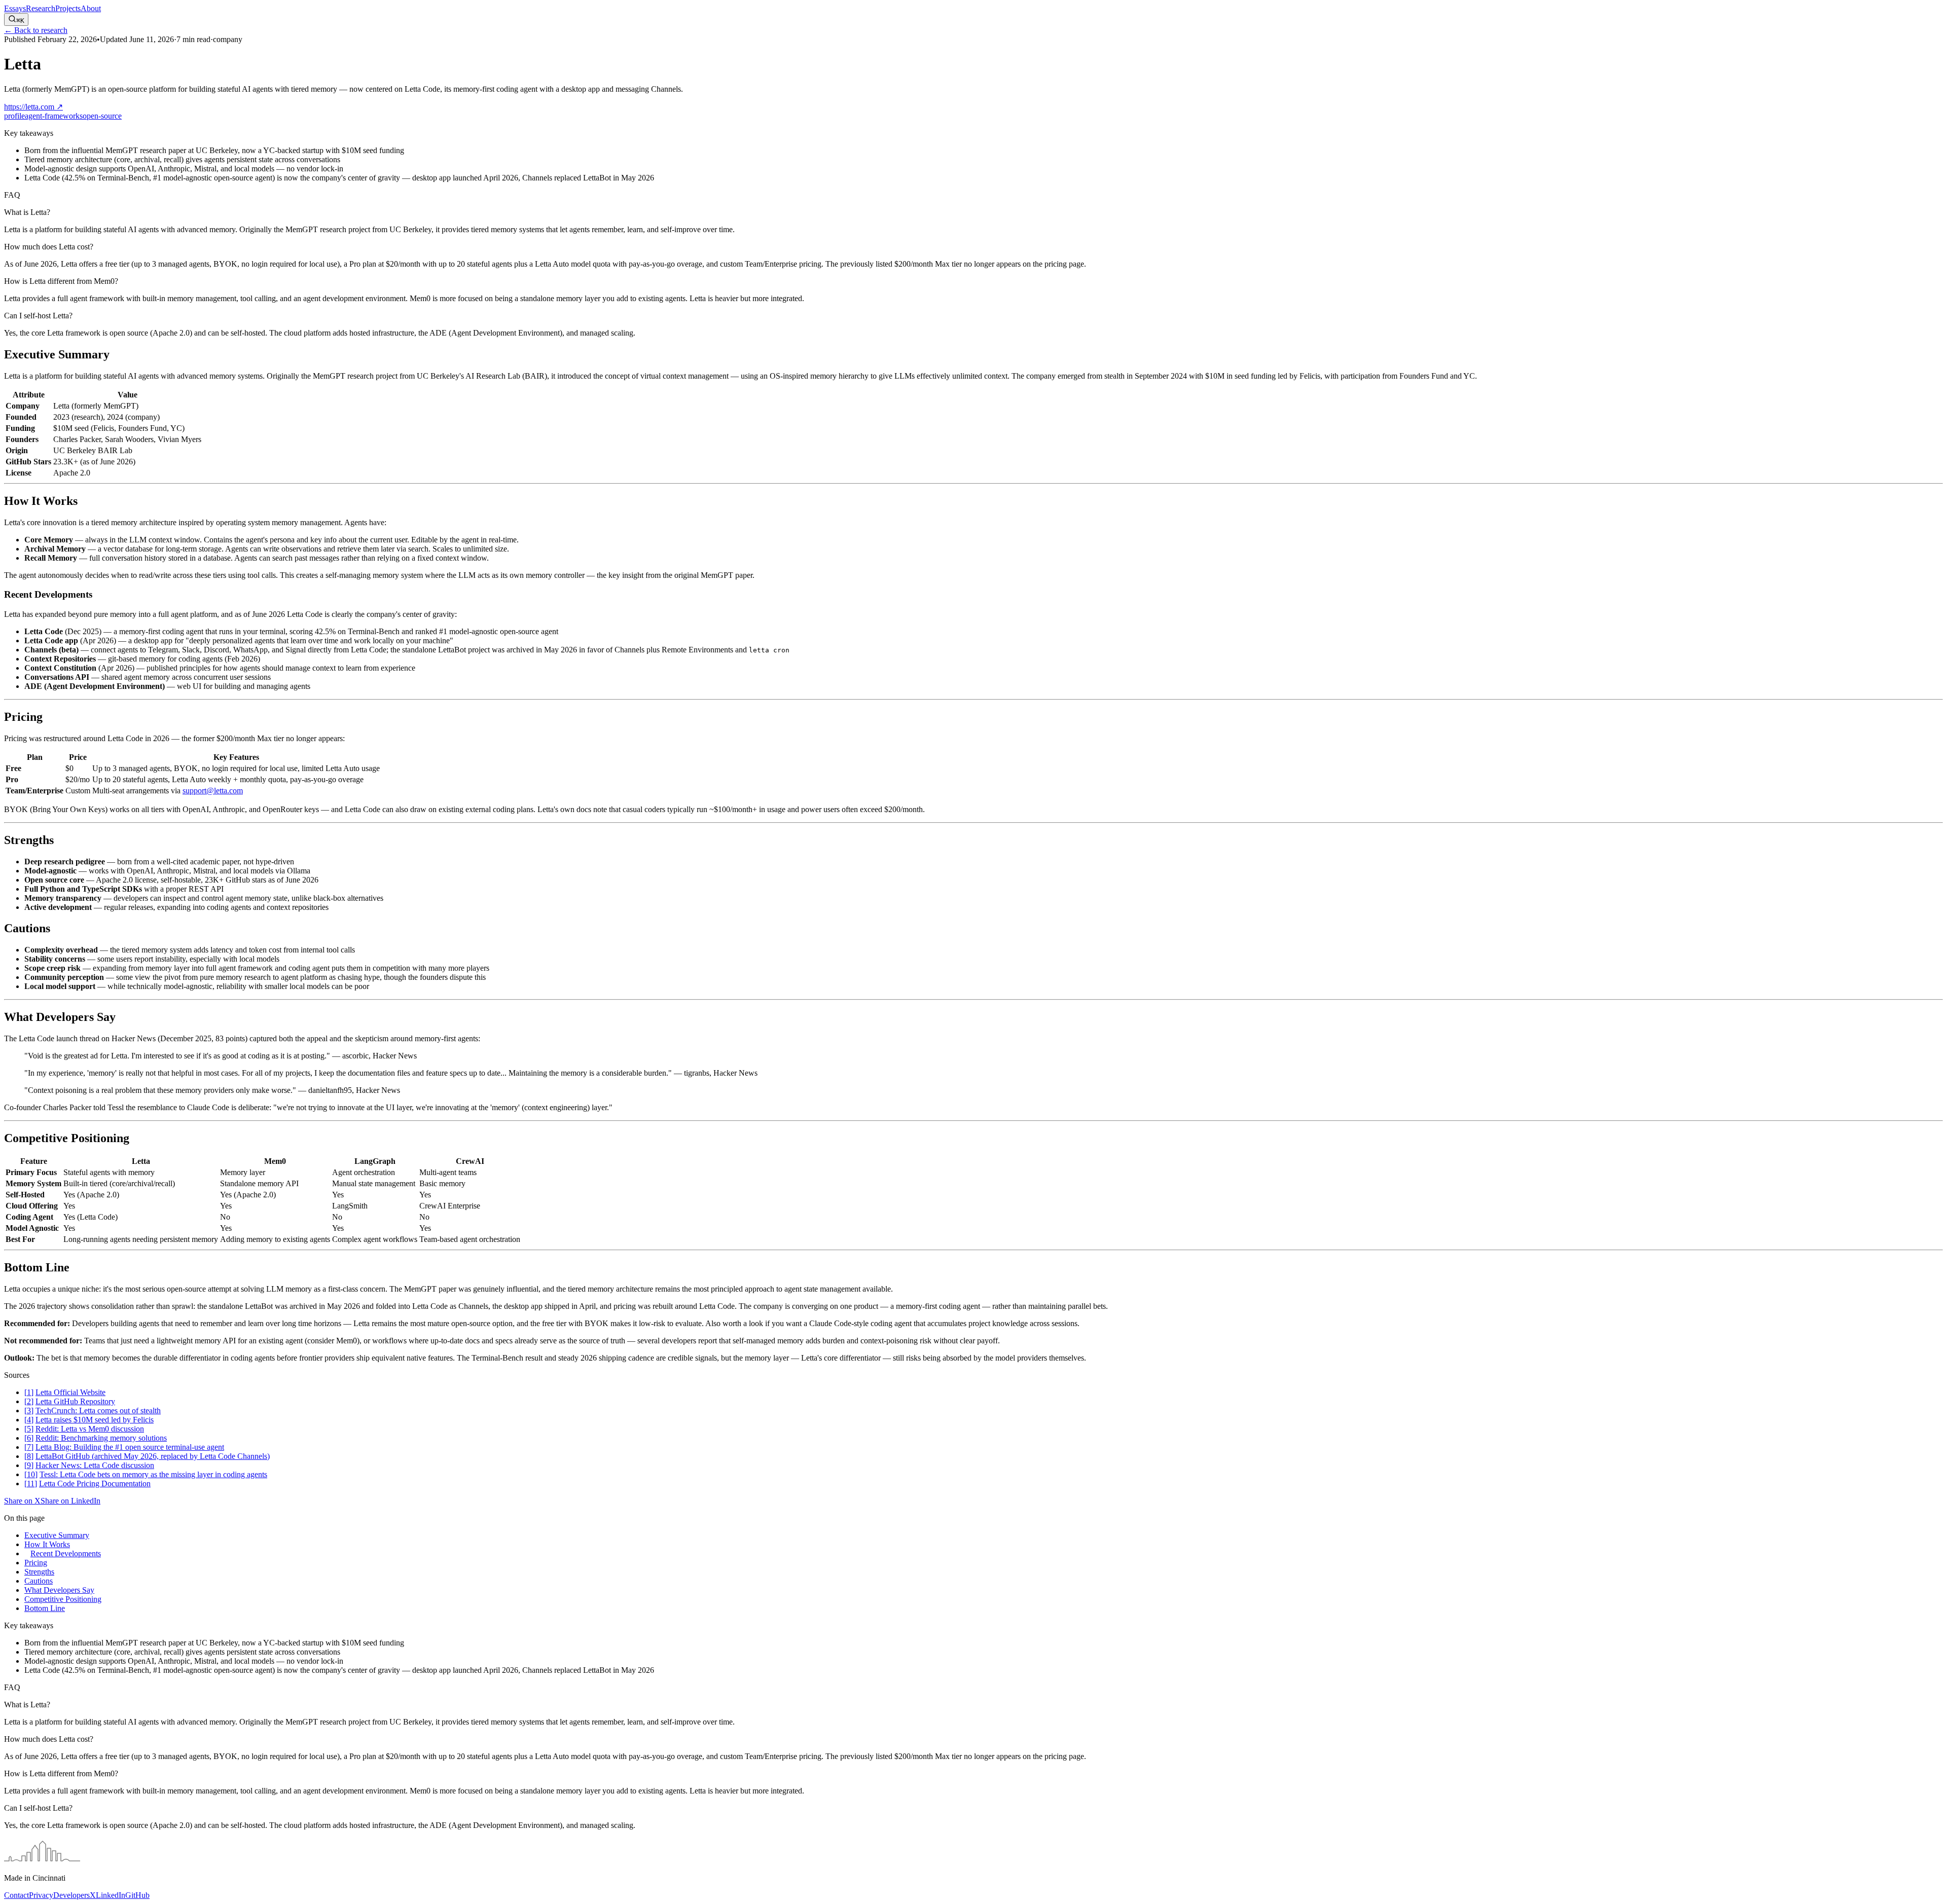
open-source (102, 116)
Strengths (39, 1572)
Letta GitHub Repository (75, 1401)
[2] (29, 1401)
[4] (29, 1420)
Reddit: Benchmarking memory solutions (101, 1438)
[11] (31, 1484)
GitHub (137, 1895)
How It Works (47, 1544)
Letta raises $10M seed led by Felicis (95, 1420)
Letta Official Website (70, 1392)
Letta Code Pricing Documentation (95, 1484)
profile (14, 116)
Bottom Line (45, 1608)
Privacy (41, 1895)
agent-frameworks (54, 116)
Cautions (39, 1581)
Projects (68, 8)
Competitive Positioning (63, 1599)
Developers (71, 1895)
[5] (29, 1429)
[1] (29, 1392)
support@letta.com (213, 791)
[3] (29, 1411)
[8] (29, 1456)
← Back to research (36, 30)
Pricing (36, 1563)
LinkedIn (111, 1895)
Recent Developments (66, 1553)
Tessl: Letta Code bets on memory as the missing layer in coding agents (153, 1474)
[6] (29, 1438)
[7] (29, 1447)
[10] (31, 1474)
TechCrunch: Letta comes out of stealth (98, 1411)
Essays (15, 8)
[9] (29, 1465)
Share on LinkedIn (70, 1501)
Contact (16, 1895)
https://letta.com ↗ (33, 107)
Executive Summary (57, 1535)
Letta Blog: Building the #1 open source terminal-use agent (130, 1447)
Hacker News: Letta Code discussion (95, 1465)
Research (41, 8)
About (91, 8)
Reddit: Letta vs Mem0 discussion (90, 1429)
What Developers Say (59, 1590)
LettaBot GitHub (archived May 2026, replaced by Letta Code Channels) (153, 1456)
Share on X (22, 1501)
